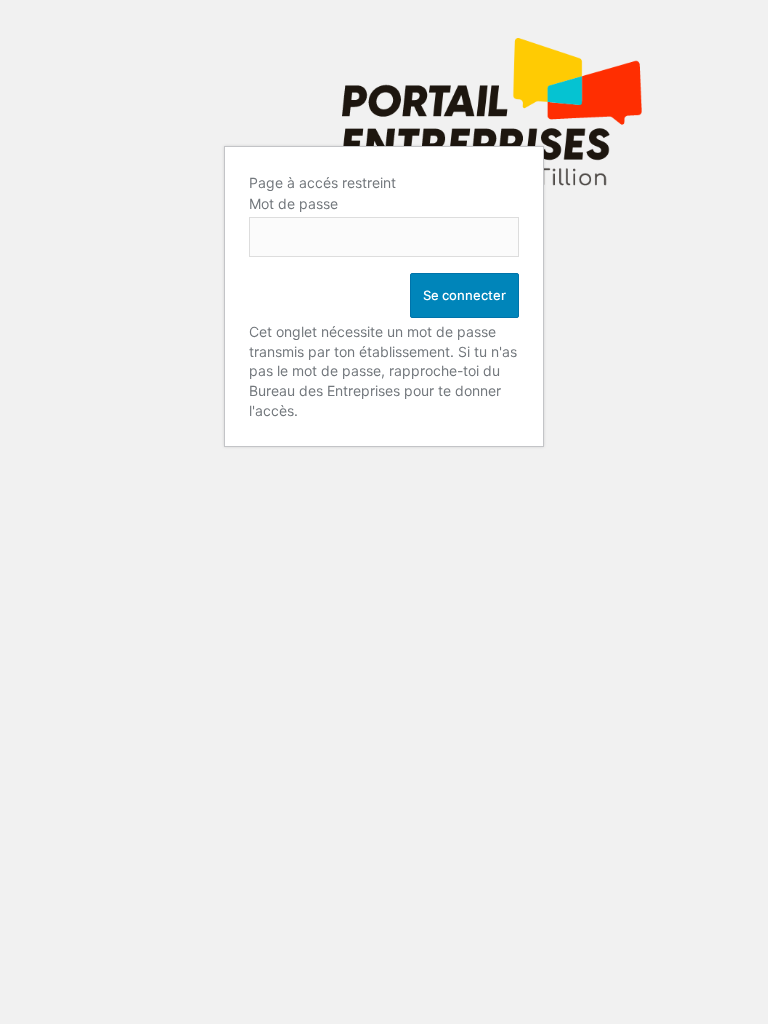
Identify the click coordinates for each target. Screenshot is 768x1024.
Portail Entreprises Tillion (492, 121)
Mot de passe (293, 203)
